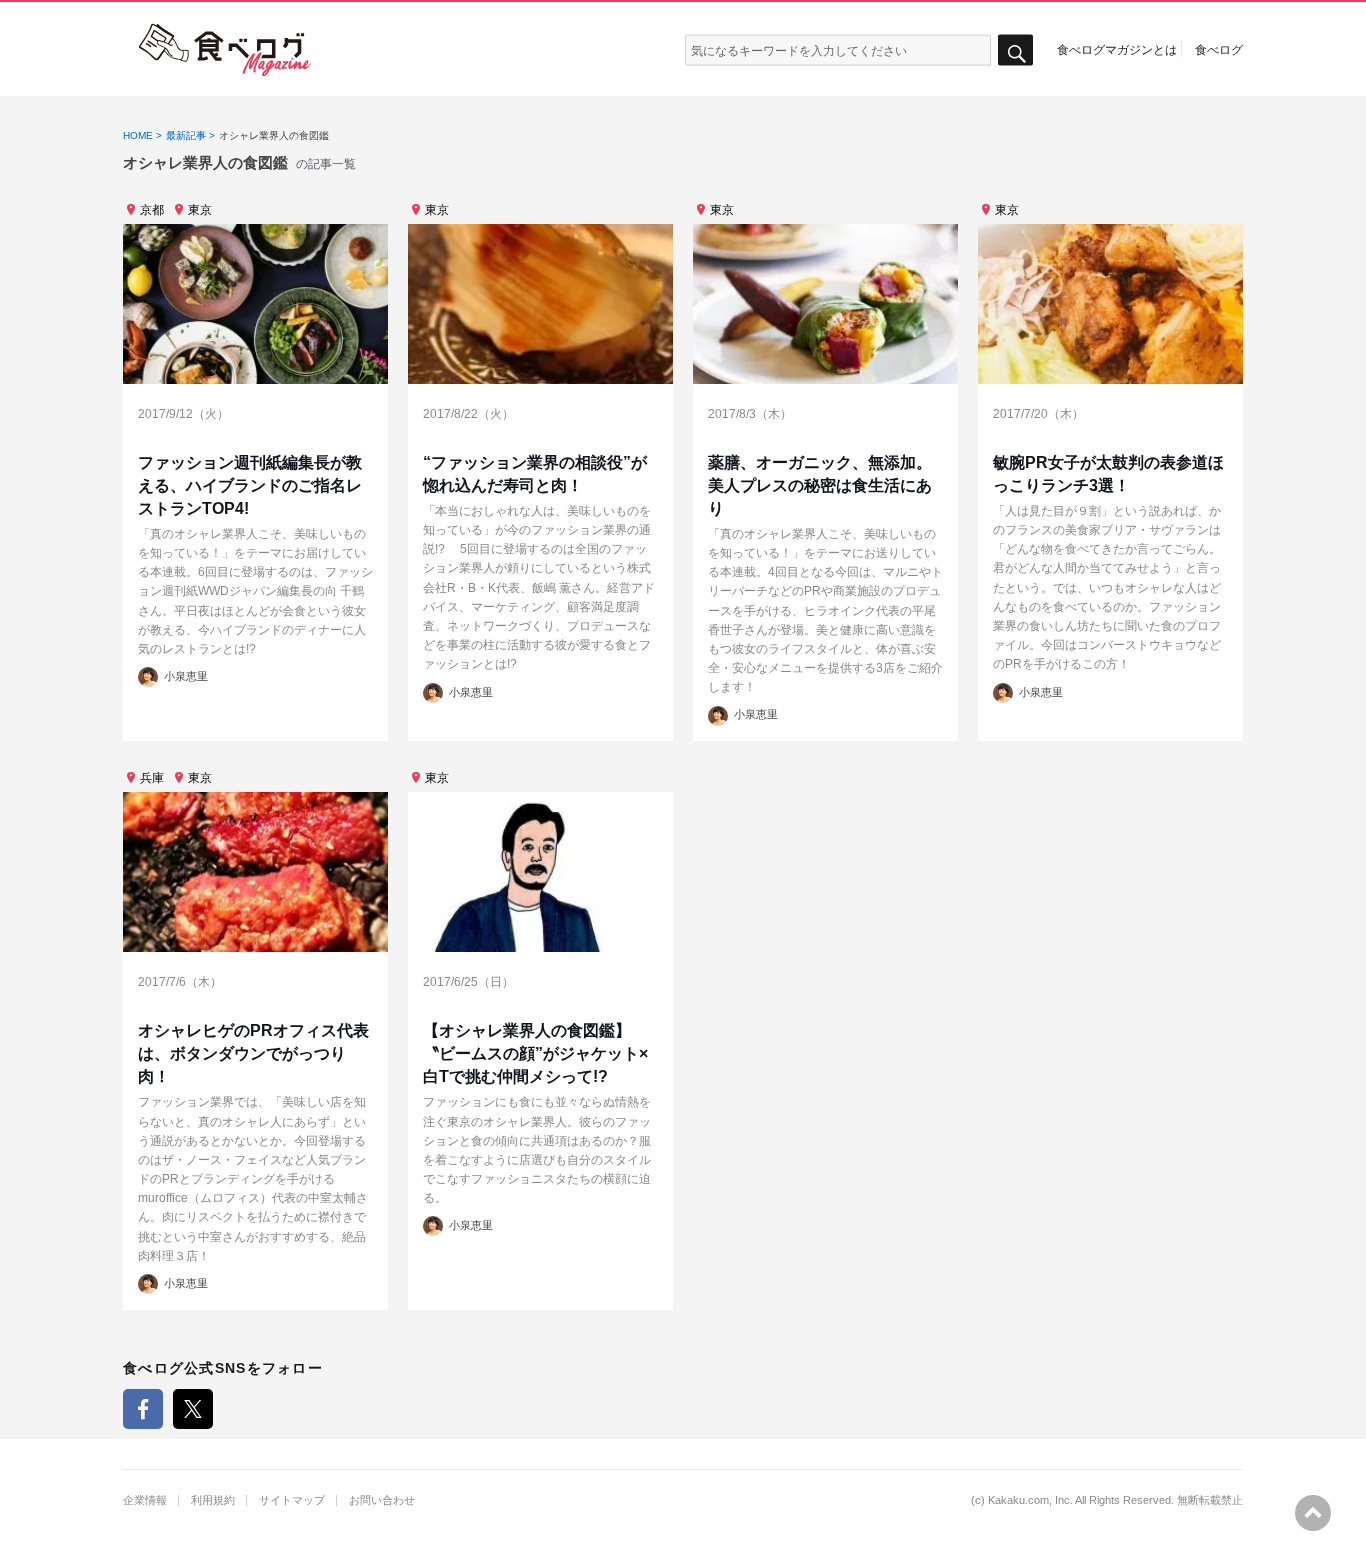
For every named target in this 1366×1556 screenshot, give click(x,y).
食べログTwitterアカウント (193, 1409)
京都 (152, 210)
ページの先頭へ (1313, 1513)
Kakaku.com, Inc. (1030, 1500)
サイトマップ (292, 1500)
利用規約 (213, 1500)
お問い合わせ (382, 1500)
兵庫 (152, 778)
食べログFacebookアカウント (143, 1409)
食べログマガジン (225, 50)
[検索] (1015, 50)
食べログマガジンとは (1117, 49)
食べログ (1219, 49)
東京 (200, 210)
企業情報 (145, 1500)
